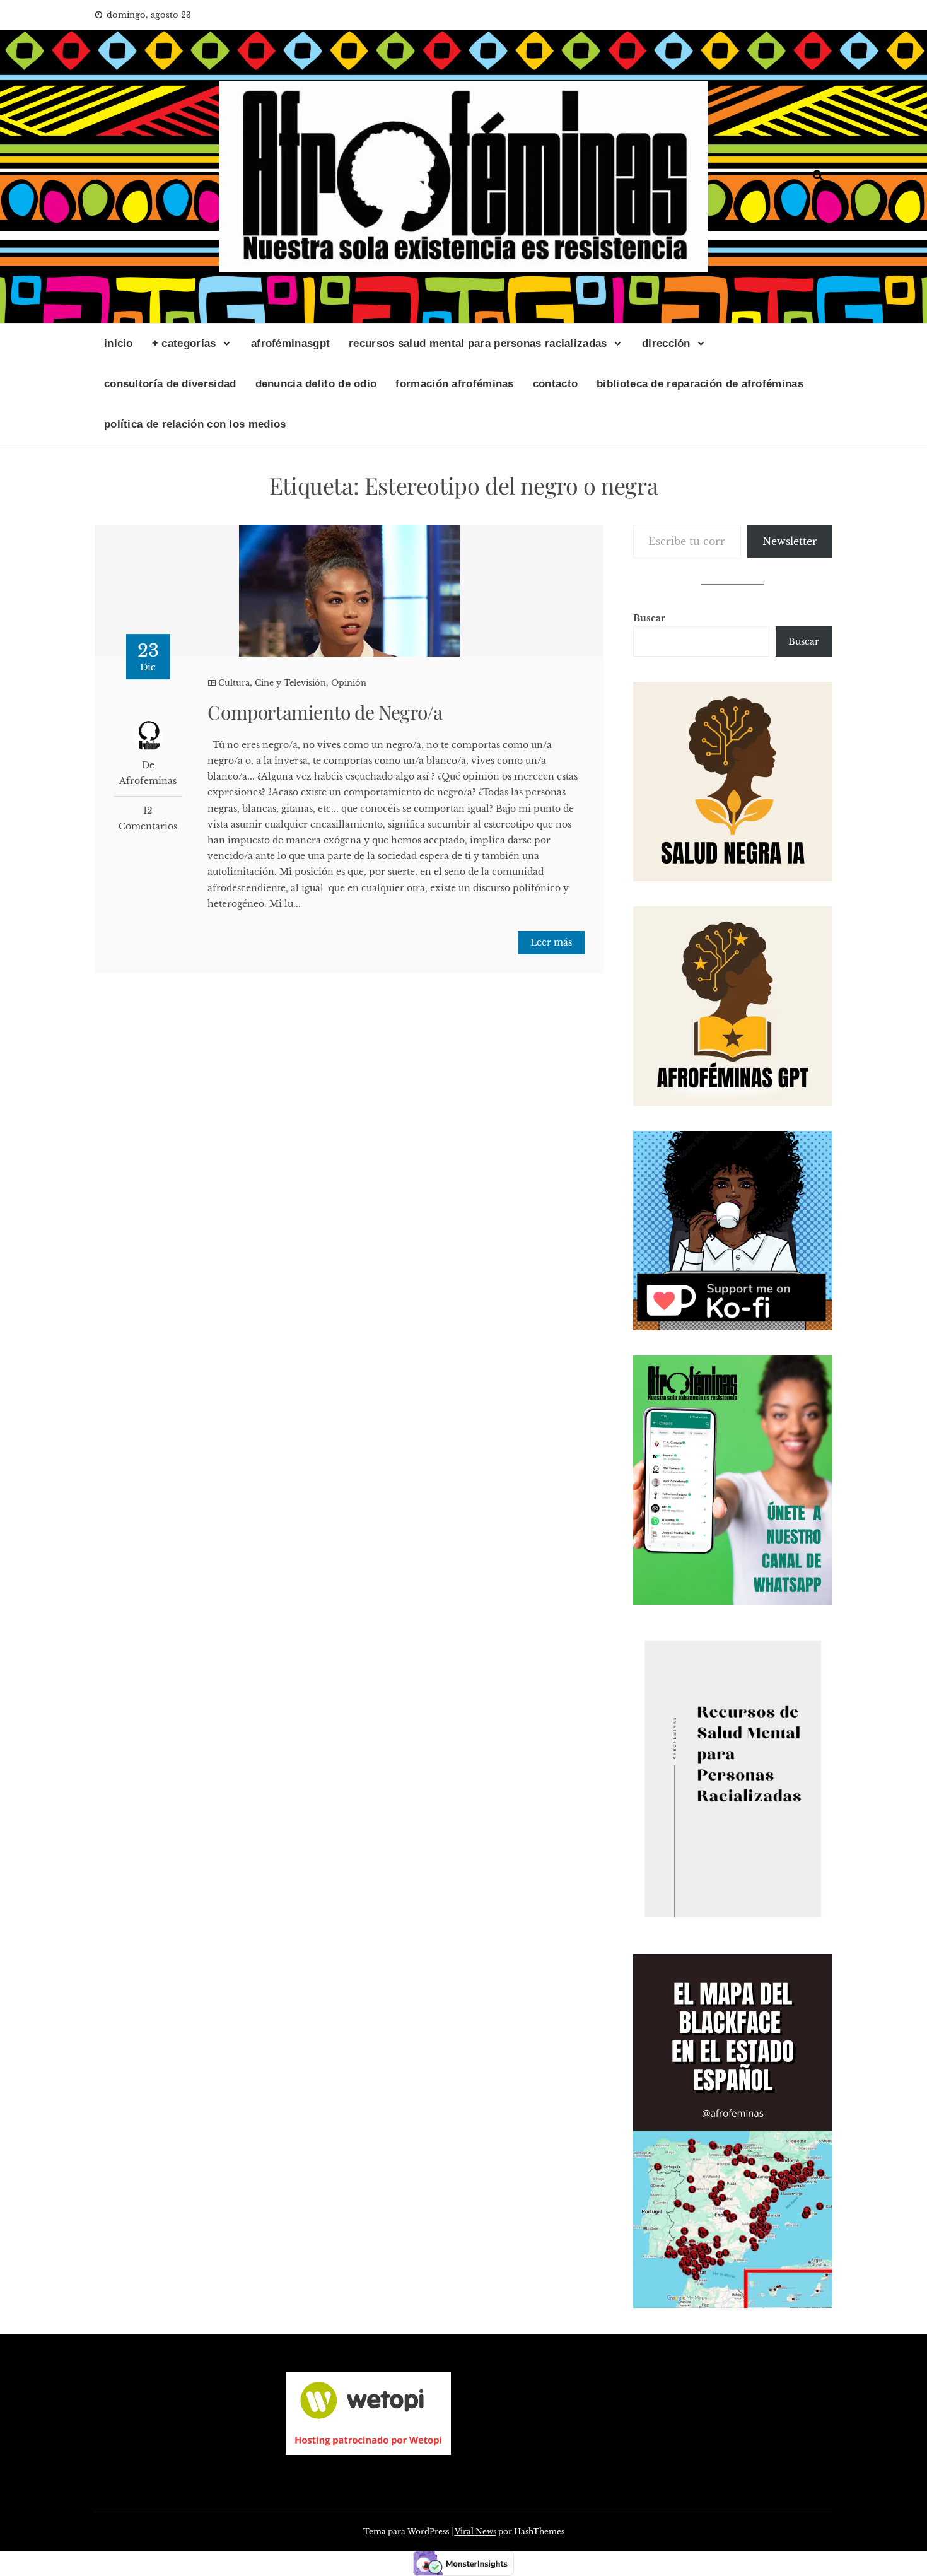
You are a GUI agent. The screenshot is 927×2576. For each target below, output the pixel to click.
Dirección (666, 343)
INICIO (119, 343)
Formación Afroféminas (454, 384)
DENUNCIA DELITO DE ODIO (316, 384)
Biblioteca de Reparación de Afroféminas (700, 384)
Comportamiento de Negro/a (325, 712)
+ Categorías (184, 343)
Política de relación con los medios (195, 424)
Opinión (349, 683)
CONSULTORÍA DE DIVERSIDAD (170, 384)
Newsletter (790, 541)
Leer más (551, 942)
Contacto (555, 384)
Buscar (649, 618)
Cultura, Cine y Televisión (272, 683)
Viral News (475, 2532)
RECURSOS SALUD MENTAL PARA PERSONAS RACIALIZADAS (478, 343)
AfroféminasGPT (290, 343)
